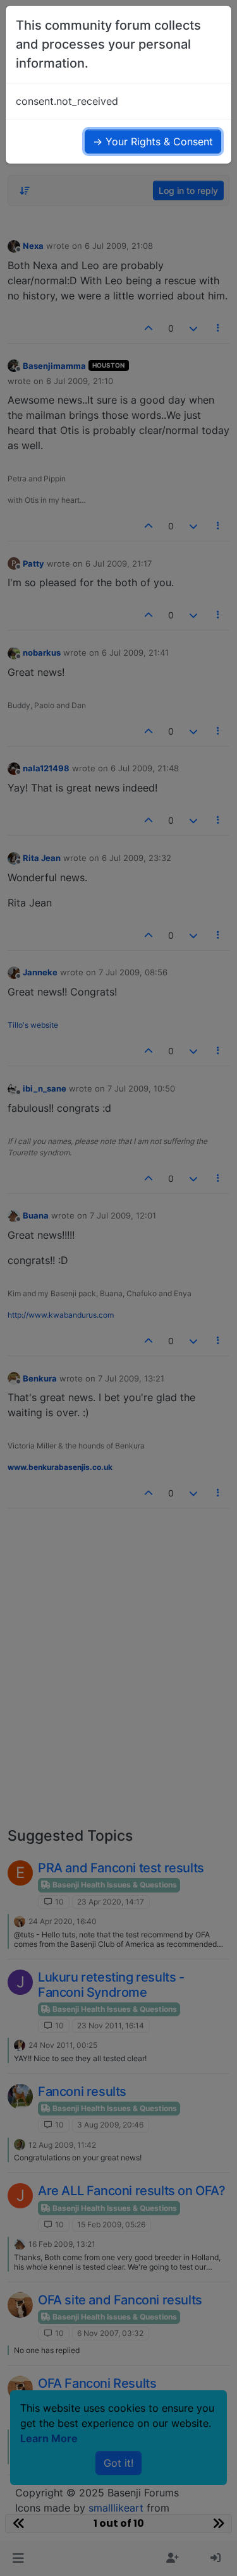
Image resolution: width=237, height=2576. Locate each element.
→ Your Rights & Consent (153, 141)
